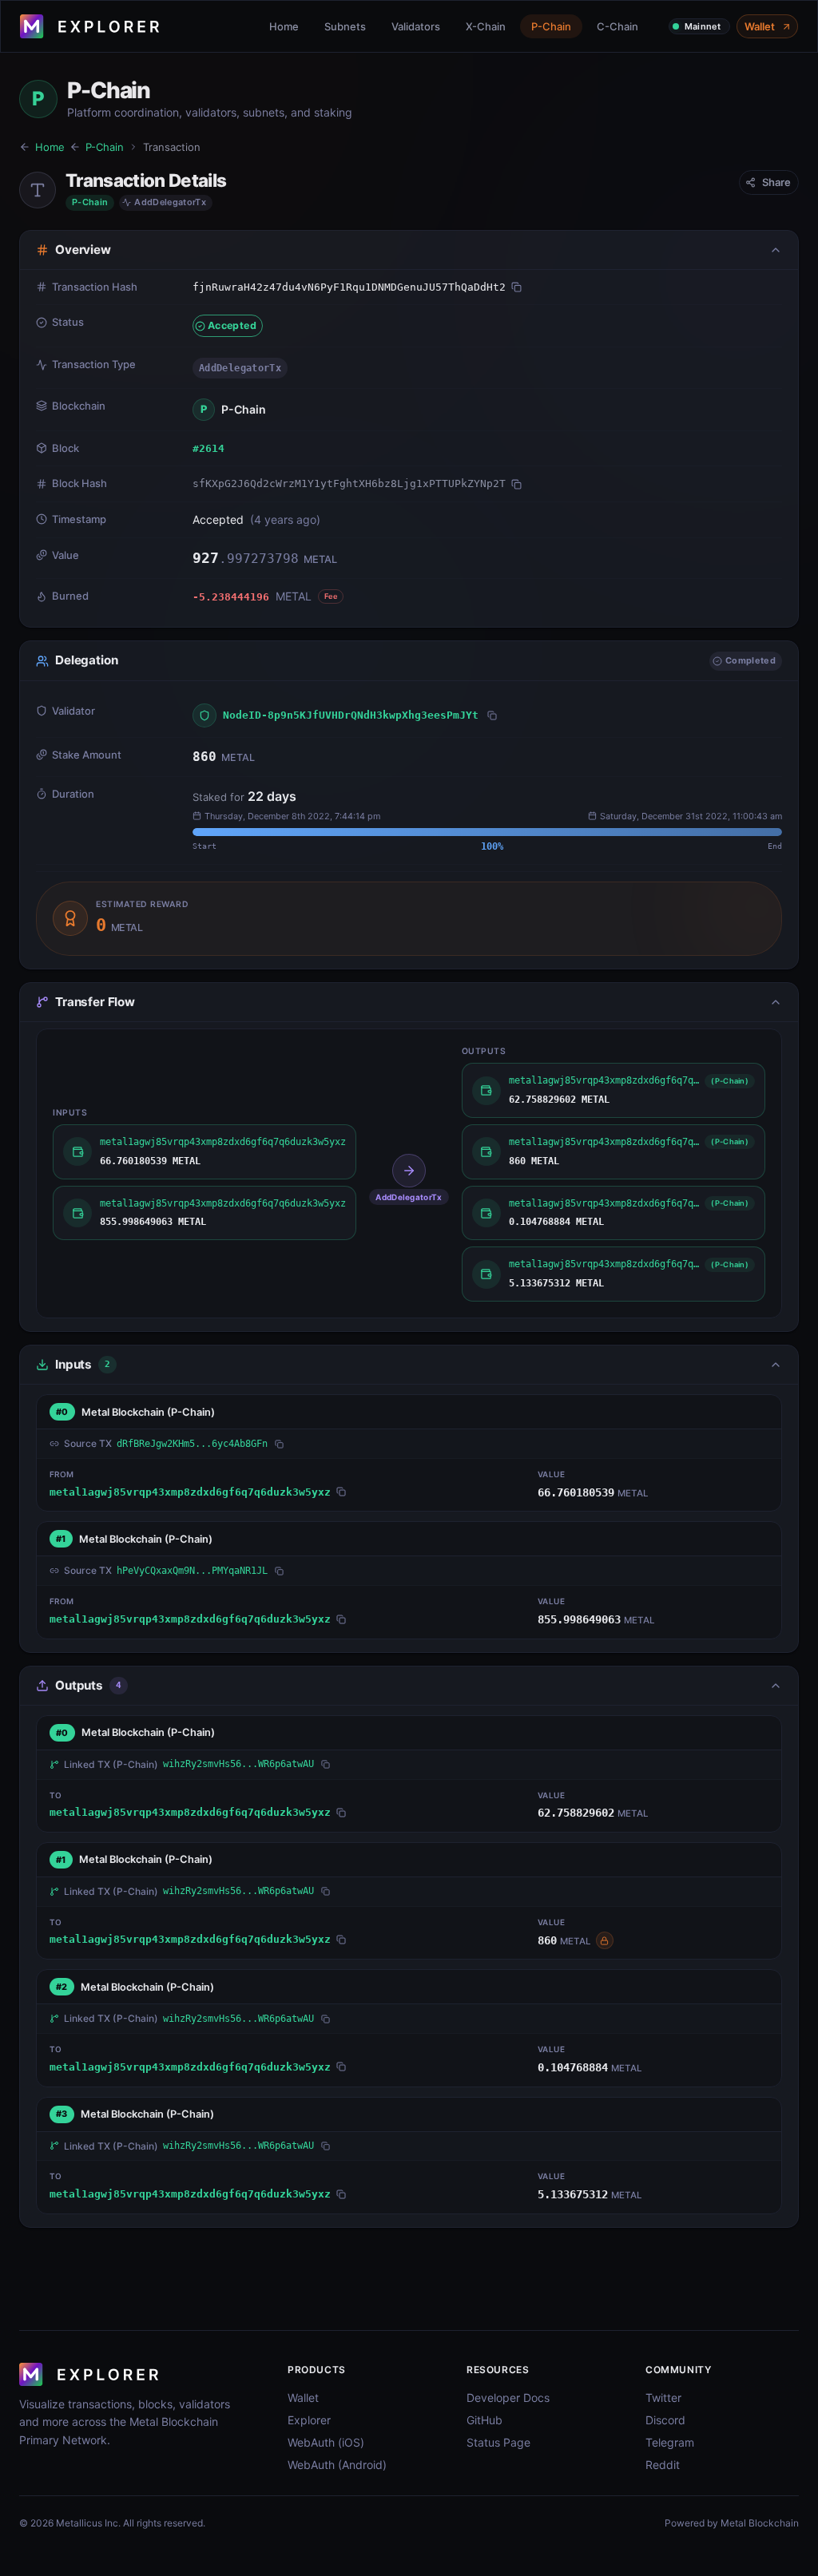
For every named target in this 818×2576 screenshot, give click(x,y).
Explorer (309, 2420)
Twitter (663, 2398)
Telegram (670, 2442)
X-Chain (486, 26)
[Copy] (516, 287)
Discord (665, 2420)
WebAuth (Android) (337, 2465)
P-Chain (551, 26)
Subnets (345, 26)
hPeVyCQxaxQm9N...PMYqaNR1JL (192, 1571)
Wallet (760, 26)
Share (776, 182)
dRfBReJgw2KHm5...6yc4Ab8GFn (192, 1444)
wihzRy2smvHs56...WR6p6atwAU (238, 1764)
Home (284, 26)
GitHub (484, 2420)
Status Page (498, 2442)
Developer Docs (508, 2398)
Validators (416, 26)
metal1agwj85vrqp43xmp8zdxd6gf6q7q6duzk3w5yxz (190, 1492)
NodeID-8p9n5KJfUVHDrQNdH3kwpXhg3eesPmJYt (351, 715)
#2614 (208, 448)
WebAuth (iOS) (326, 2442)
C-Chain (617, 26)
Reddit (663, 2465)
